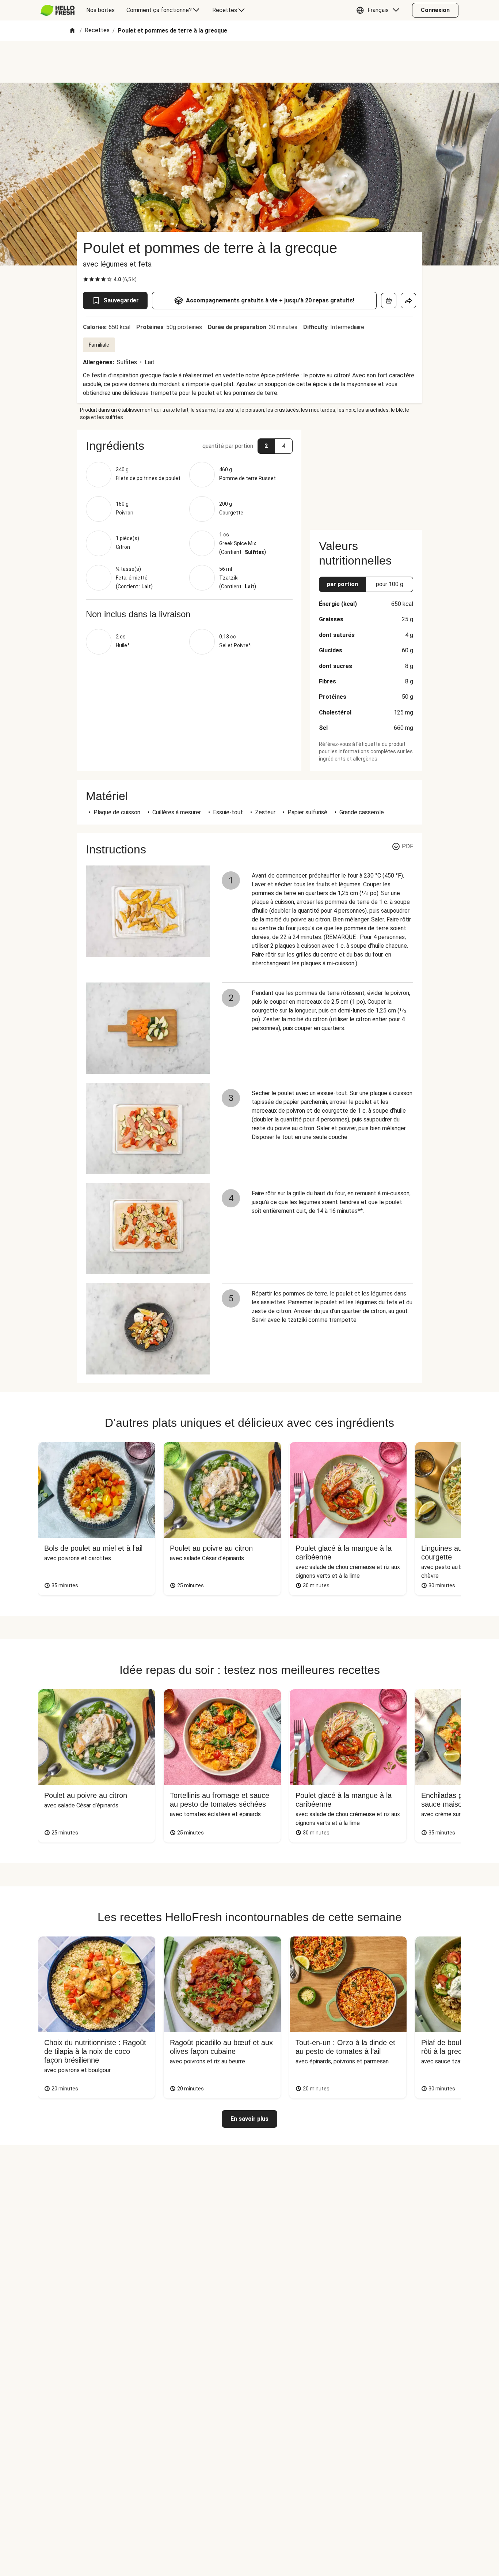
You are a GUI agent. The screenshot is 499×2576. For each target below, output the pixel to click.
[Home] (72, 31)
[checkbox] (86, 279)
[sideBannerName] (366, 475)
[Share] (408, 301)
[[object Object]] (389, 301)
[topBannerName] (249, 62)
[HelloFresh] (58, 10)
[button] (380, 10)
